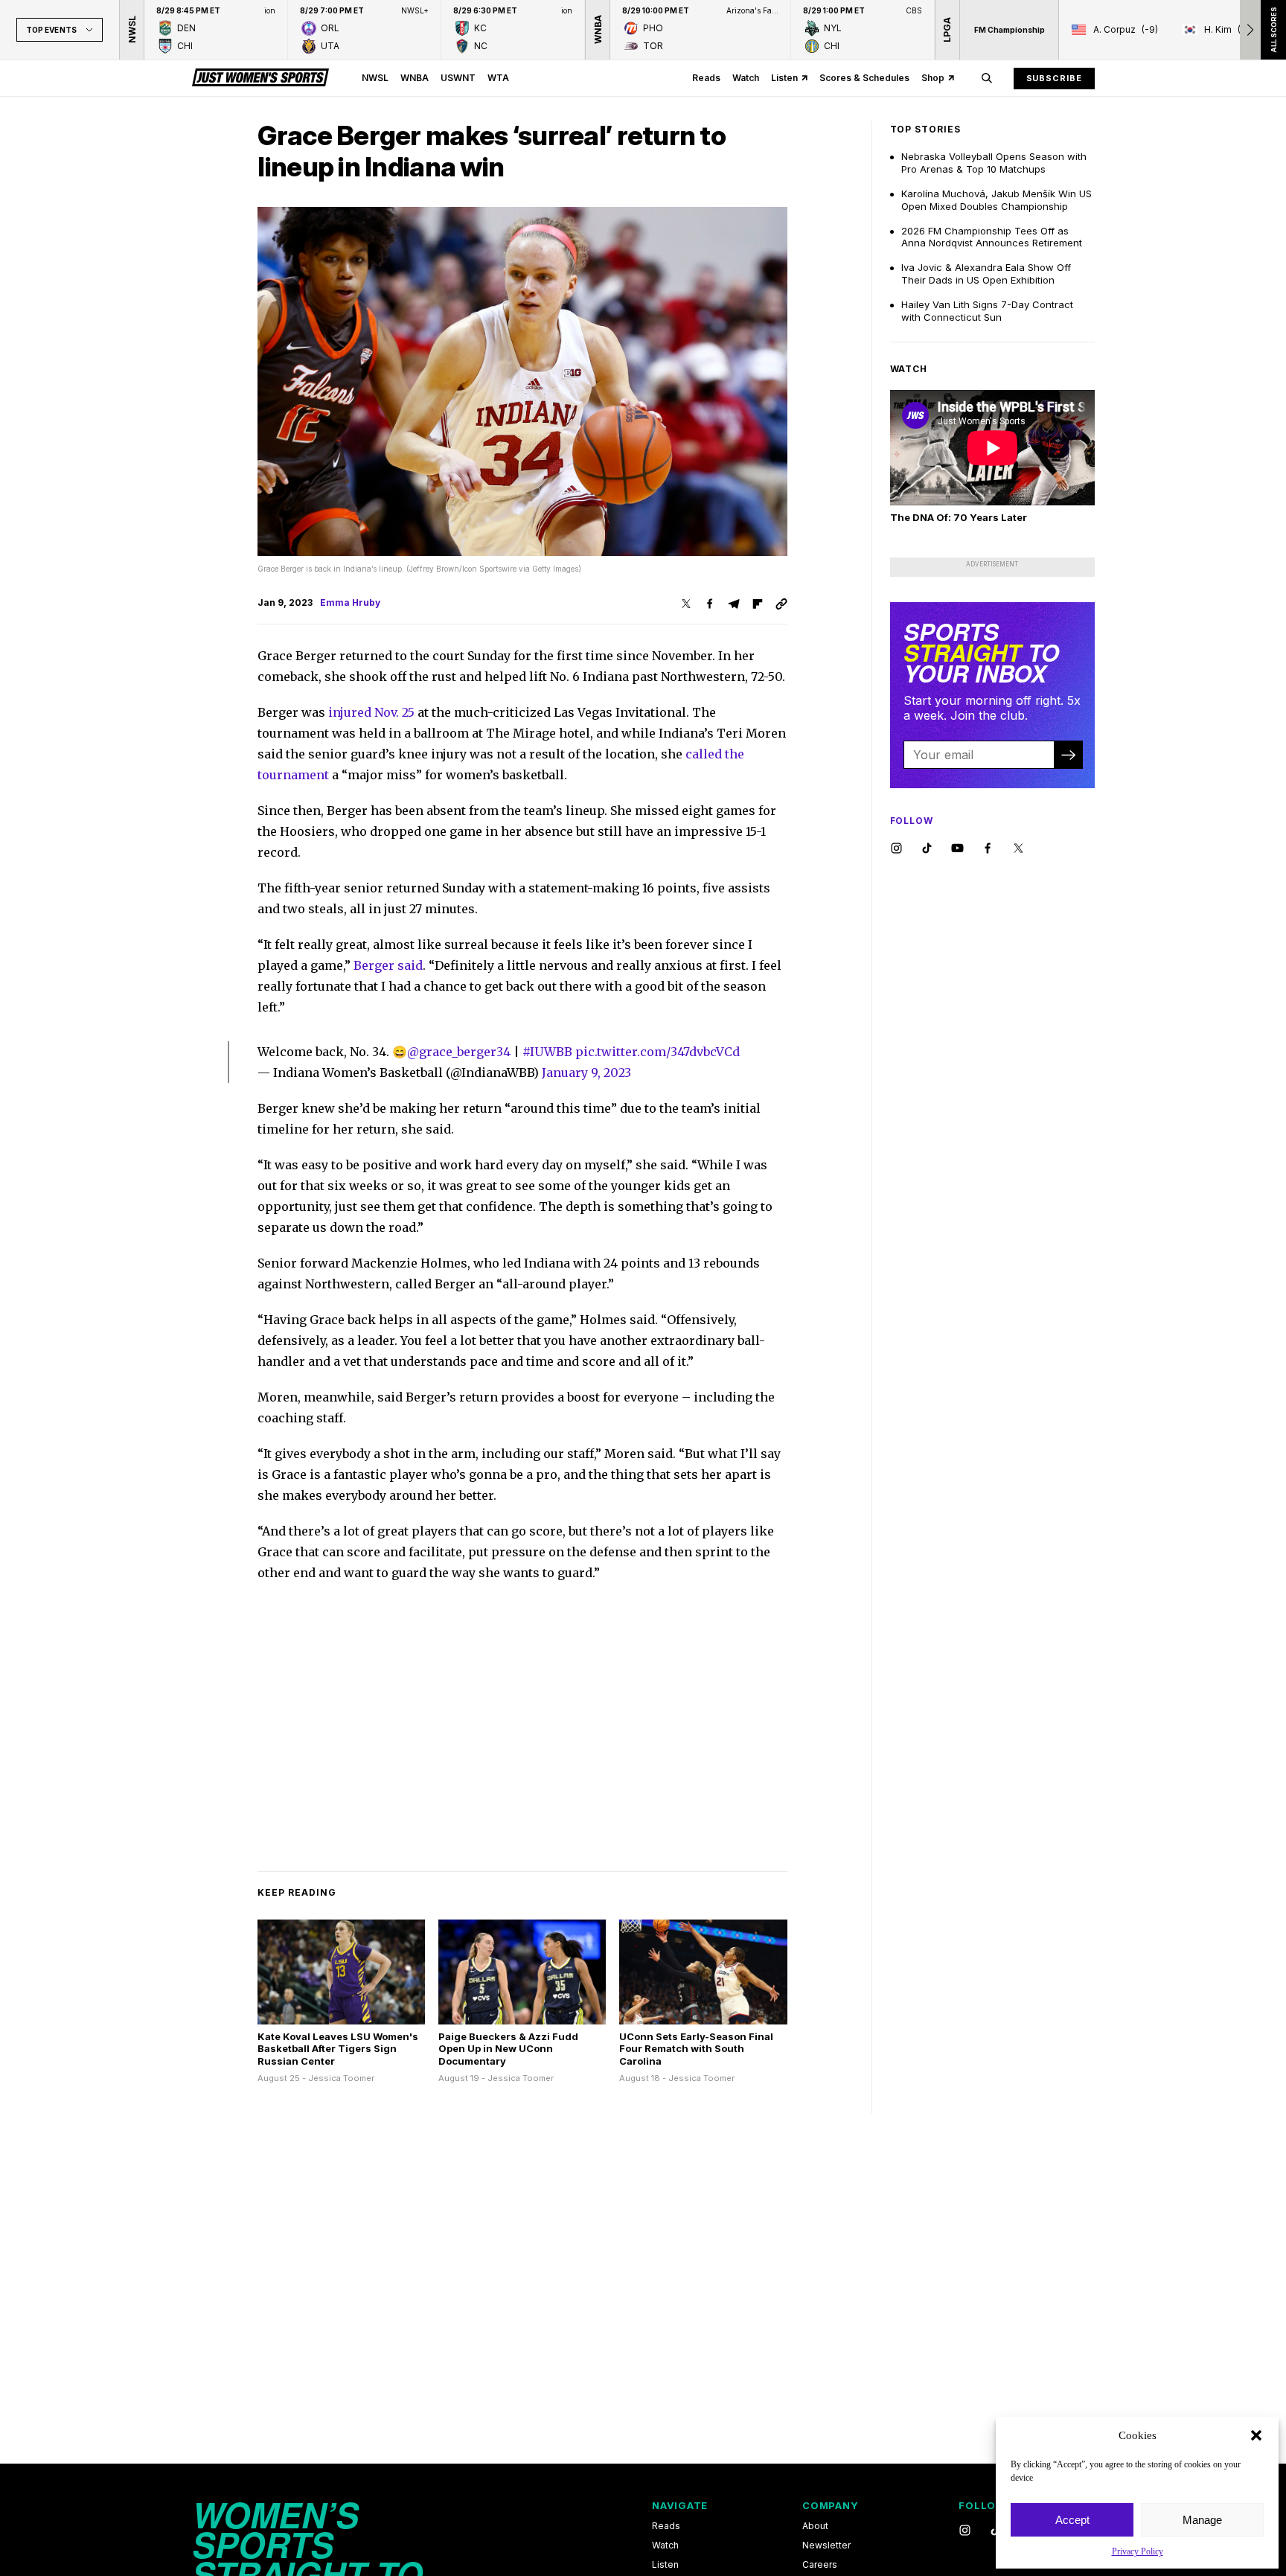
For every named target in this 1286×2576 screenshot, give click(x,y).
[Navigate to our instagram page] (896, 849)
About (815, 2526)
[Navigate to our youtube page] (957, 849)
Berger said (388, 965)
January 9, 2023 (586, 1073)
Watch (746, 78)
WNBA (415, 78)
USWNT (458, 78)
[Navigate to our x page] (1018, 849)
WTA (498, 78)
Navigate (680, 2505)
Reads (706, 78)
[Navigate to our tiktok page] (927, 849)
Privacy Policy (1138, 2551)
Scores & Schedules (864, 78)
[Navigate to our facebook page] (988, 849)
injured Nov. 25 (371, 712)
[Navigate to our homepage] (260, 78)
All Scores (1273, 30)
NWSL (375, 78)
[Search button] (987, 78)
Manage (1202, 2520)
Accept (1072, 2520)
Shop (933, 78)
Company (830, 2505)
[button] (1256, 2435)
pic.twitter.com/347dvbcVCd (658, 1052)
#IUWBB (547, 1052)
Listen (784, 78)
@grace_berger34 (459, 1052)
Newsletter (826, 2545)
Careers (820, 2565)
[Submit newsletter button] (1068, 755)
